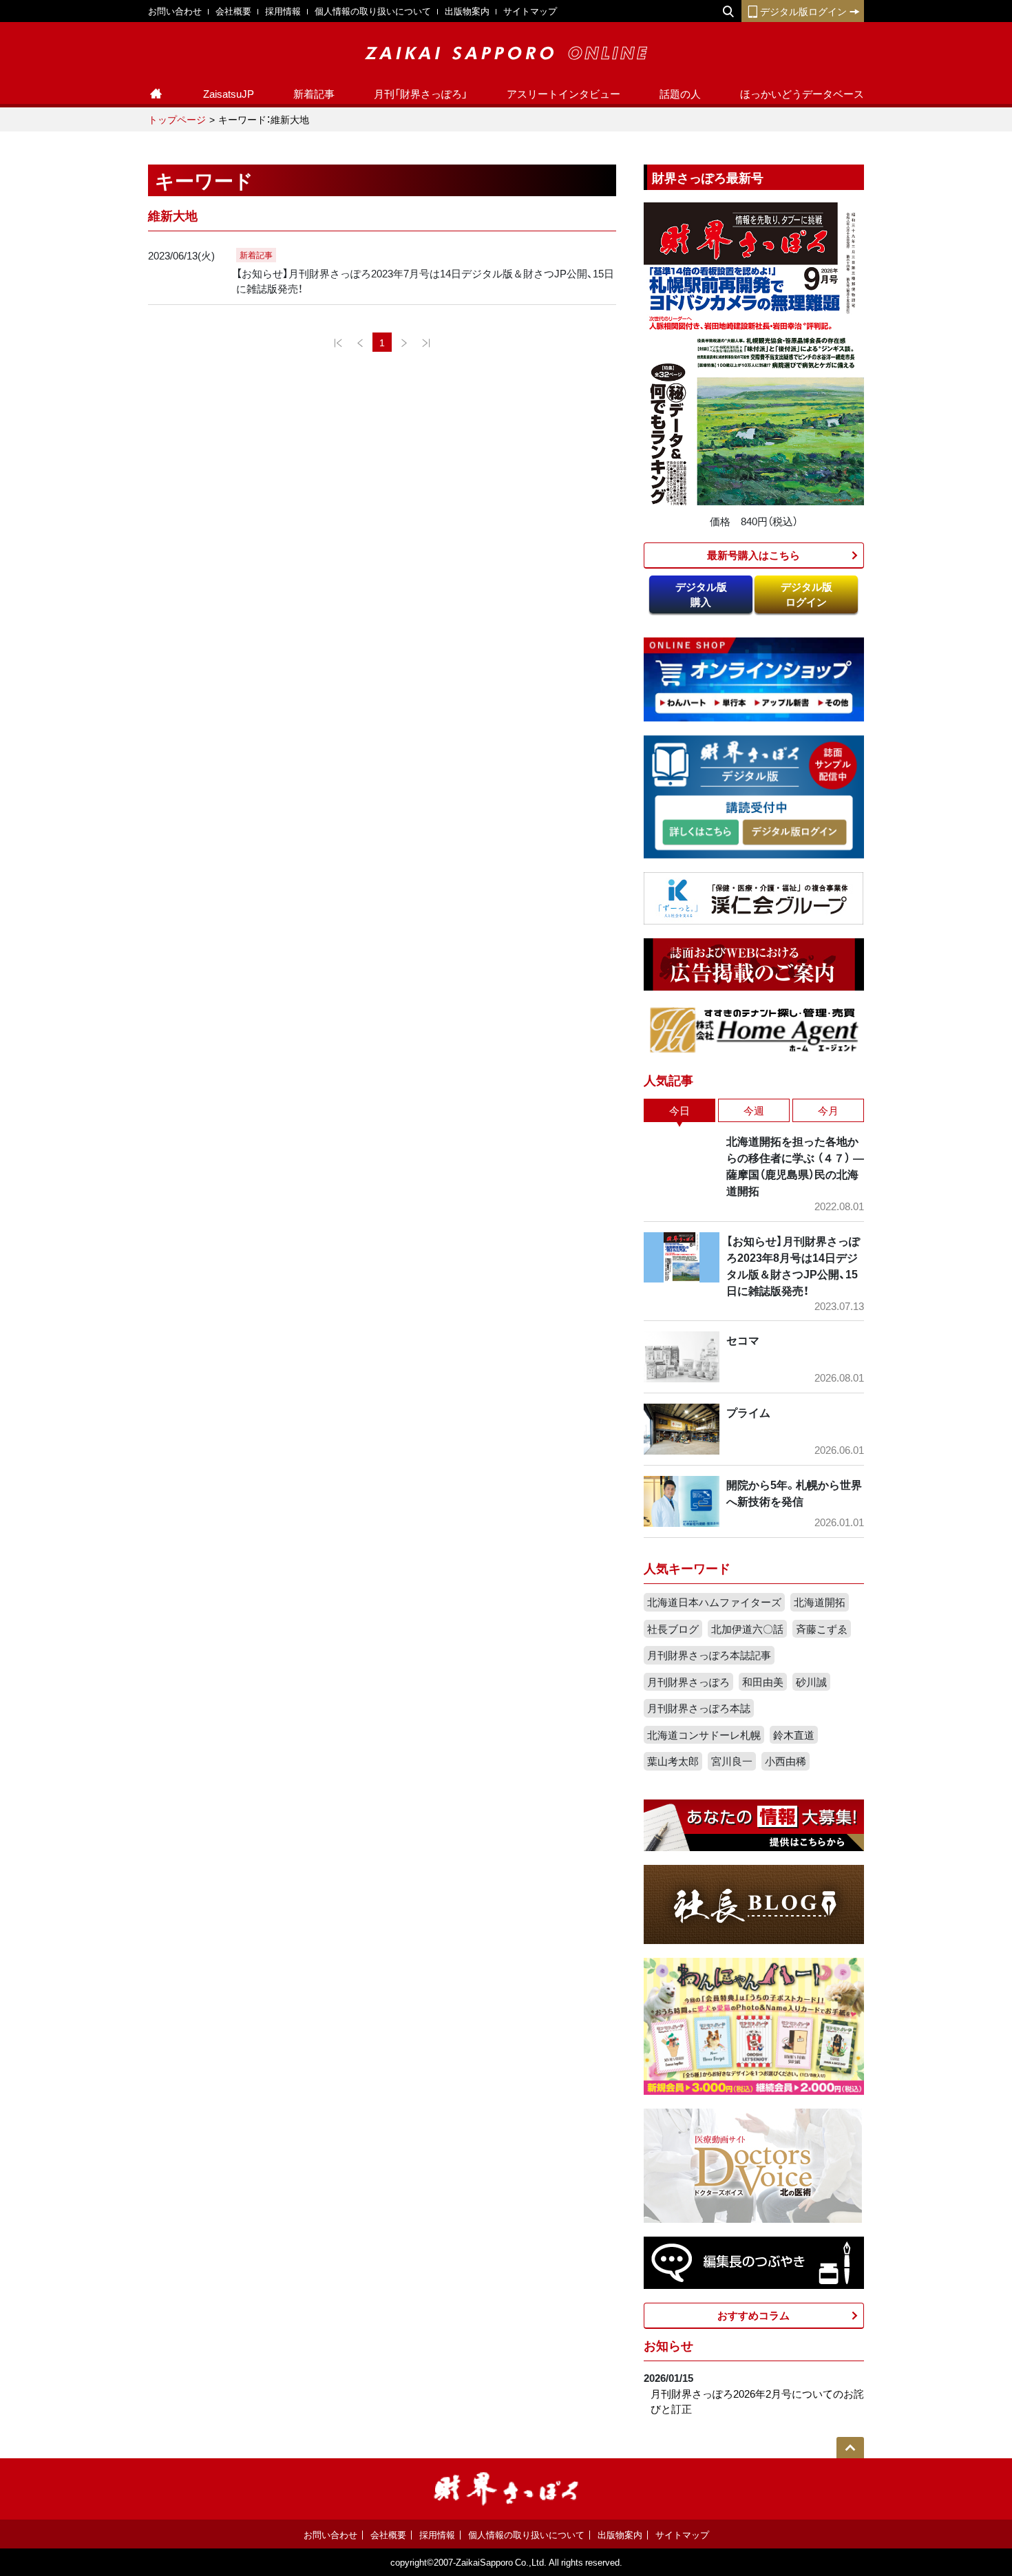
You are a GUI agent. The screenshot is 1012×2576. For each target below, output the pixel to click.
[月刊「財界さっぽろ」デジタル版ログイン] (794, 833)
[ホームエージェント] (754, 1029)
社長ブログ (673, 1629)
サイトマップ (530, 11)
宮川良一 (732, 1761)
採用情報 (283, 11)
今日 (679, 1110)
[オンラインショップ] (754, 678)
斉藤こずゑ (822, 1629)
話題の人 (680, 94)
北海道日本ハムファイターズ (714, 1602)
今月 (828, 1110)
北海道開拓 (820, 1602)
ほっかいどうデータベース (802, 94)
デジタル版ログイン (803, 11)
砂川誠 (811, 1682)
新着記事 (314, 94)
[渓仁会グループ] (754, 897)
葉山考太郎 (673, 1761)
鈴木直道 (794, 1735)
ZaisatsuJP (229, 94)
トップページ (177, 119)
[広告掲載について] (754, 963)
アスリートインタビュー (563, 94)
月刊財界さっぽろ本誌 (699, 1708)
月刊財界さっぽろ (688, 1682)
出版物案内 (467, 11)
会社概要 (233, 11)
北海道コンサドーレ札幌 (704, 1735)
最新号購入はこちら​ (753, 555)
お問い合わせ (175, 11)
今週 (754, 1110)
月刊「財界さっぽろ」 (421, 94)
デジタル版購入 (701, 594)
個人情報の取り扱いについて (373, 11)
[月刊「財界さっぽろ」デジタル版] (700, 833)
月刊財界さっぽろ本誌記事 (709, 1655)
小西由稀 (786, 1761)
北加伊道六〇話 (747, 1629)
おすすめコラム (753, 2315)
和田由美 (763, 1682)
